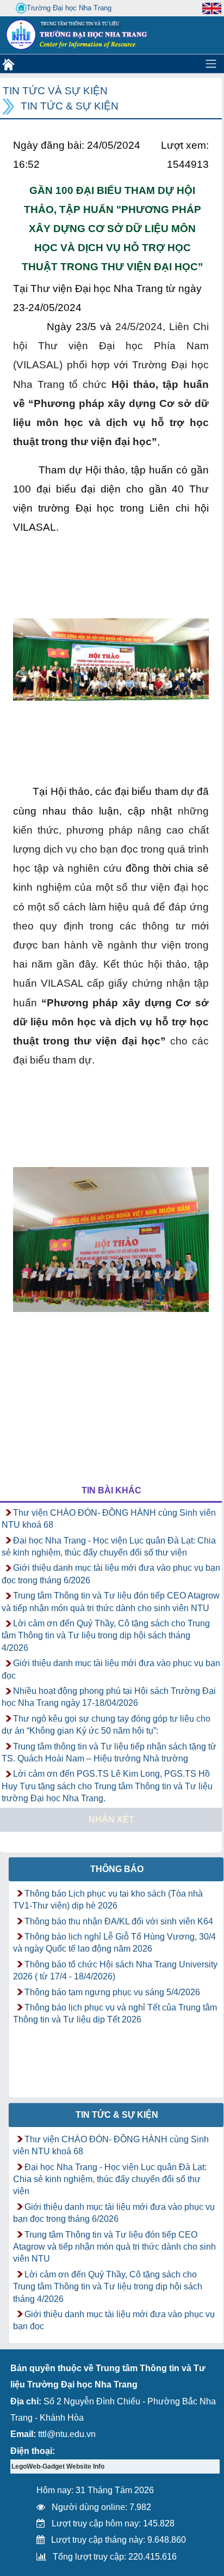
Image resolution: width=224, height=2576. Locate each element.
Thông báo (117, 1869)
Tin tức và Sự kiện (55, 91)
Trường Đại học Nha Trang (69, 8)
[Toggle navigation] (211, 64)
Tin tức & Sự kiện (70, 106)
